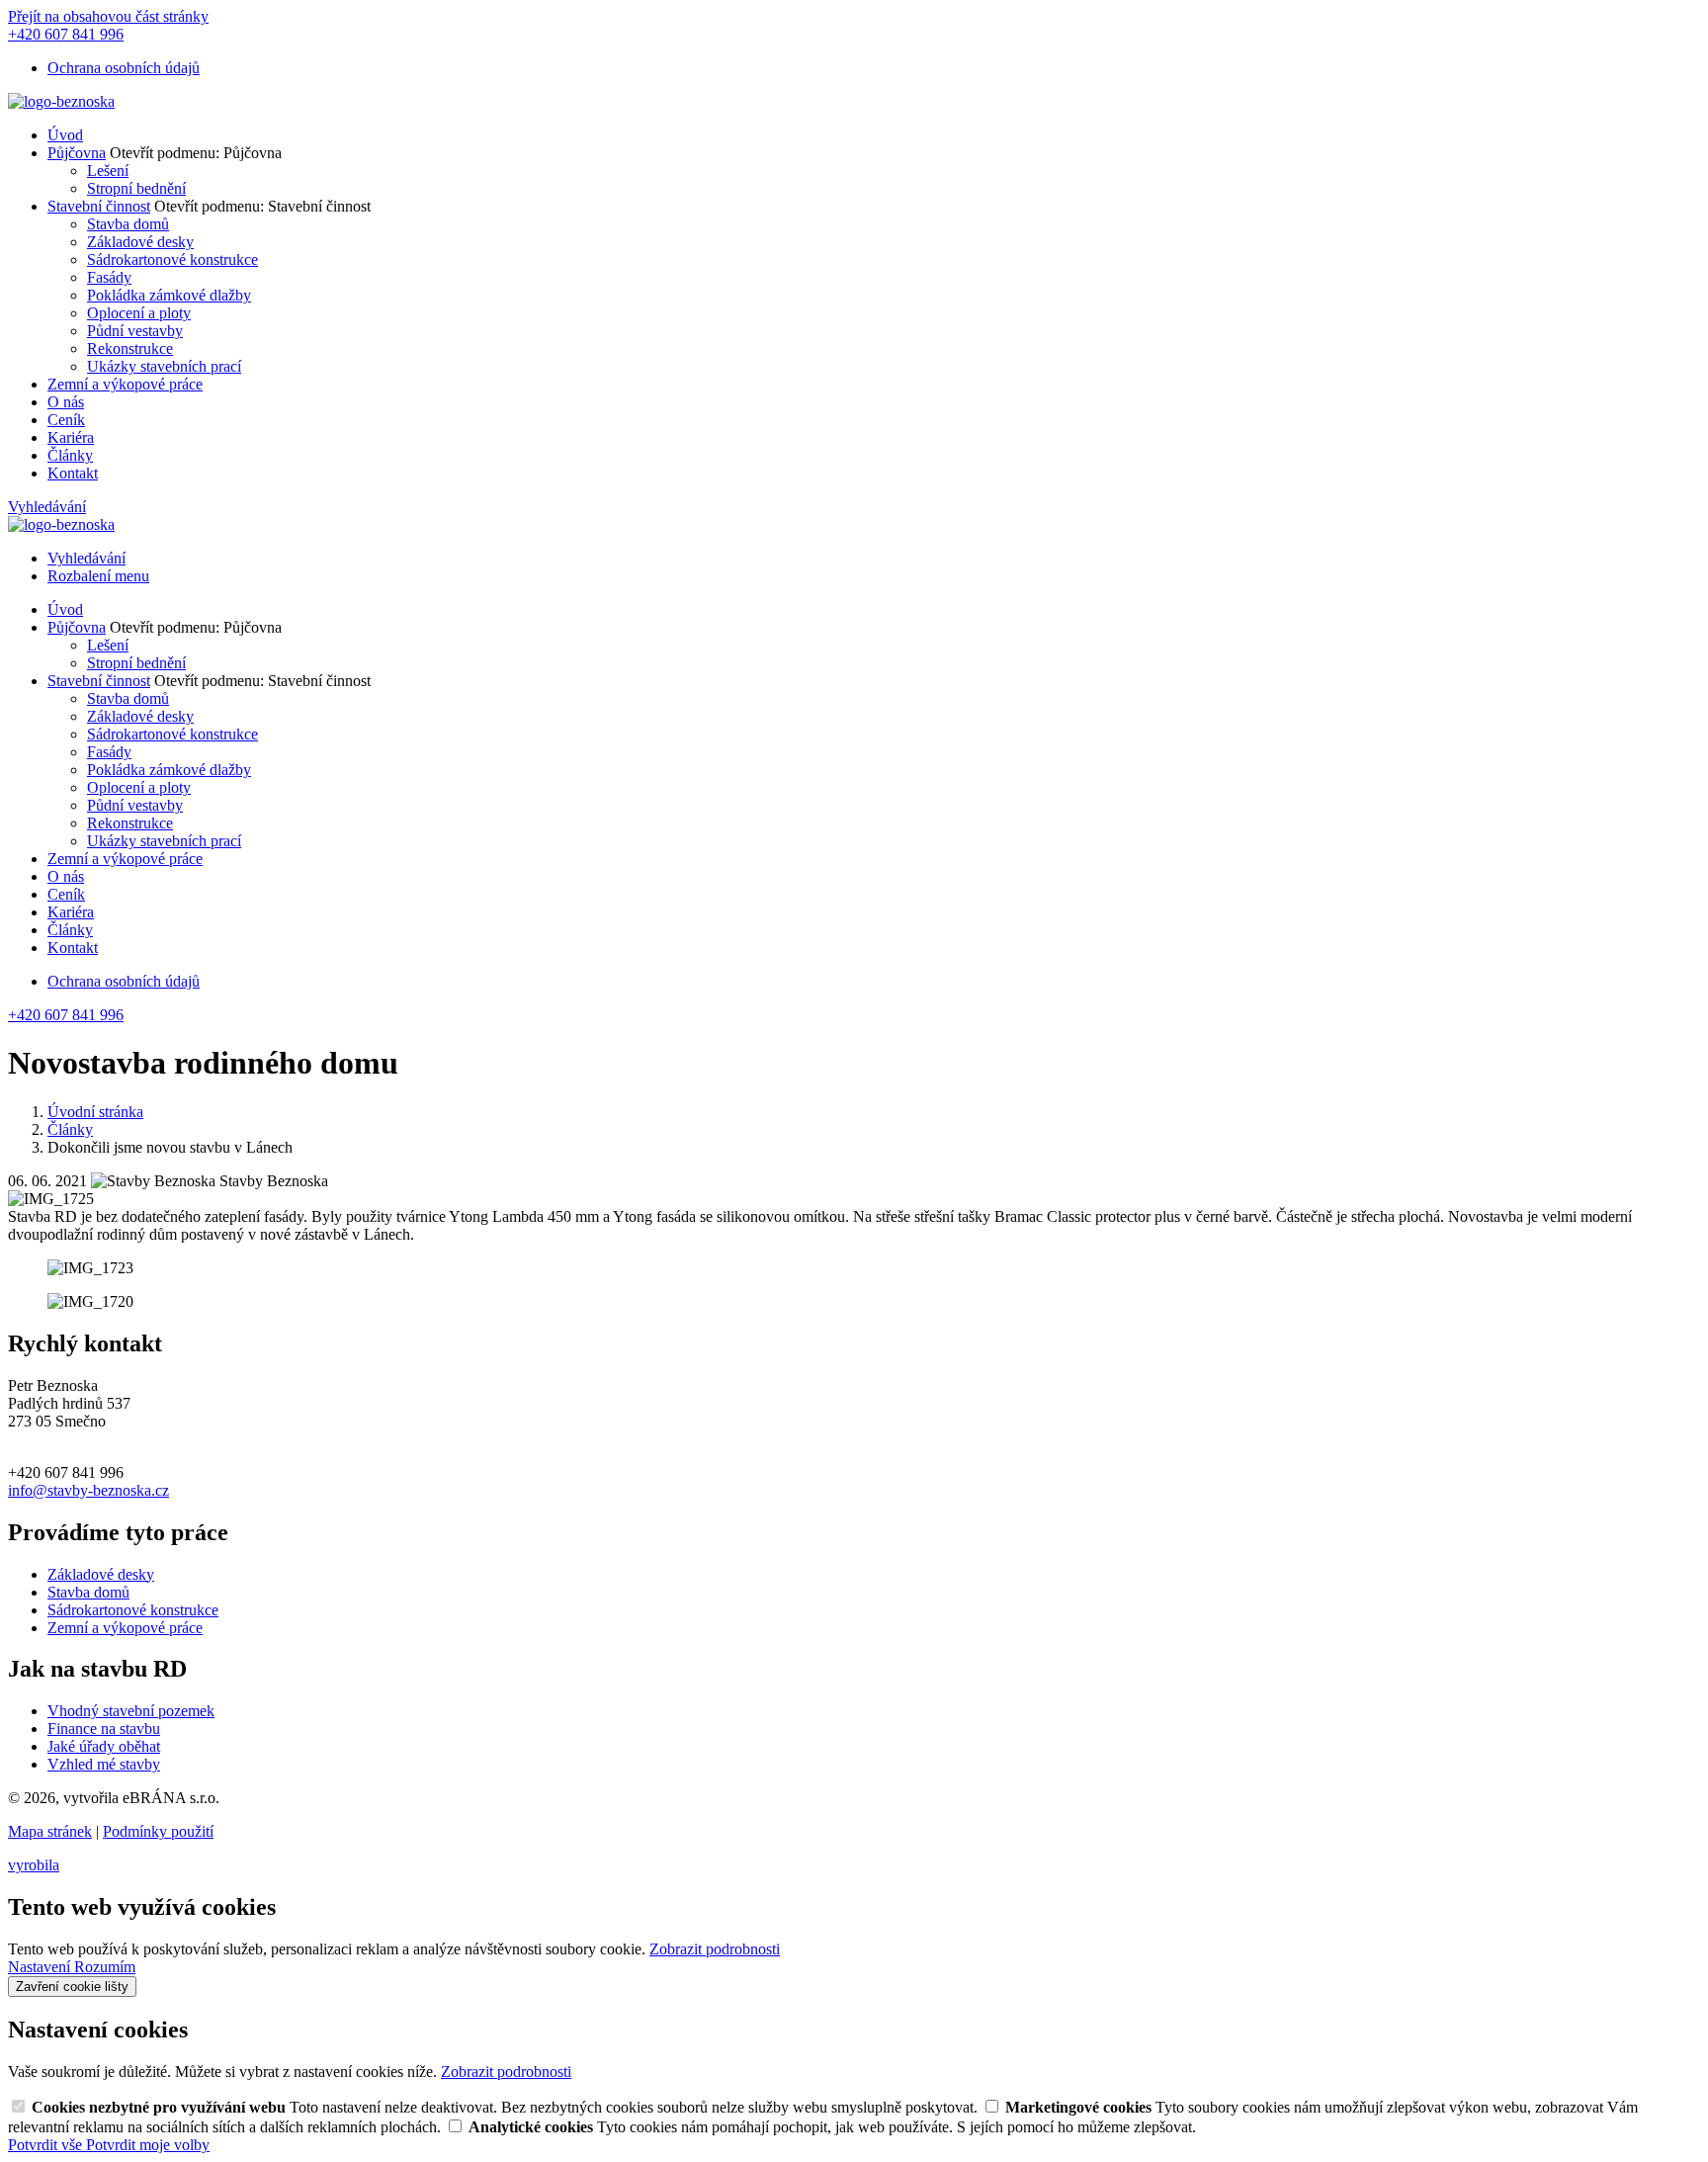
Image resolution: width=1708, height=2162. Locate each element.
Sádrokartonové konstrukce (172, 259)
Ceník (66, 420)
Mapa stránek (50, 1831)
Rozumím (105, 1967)
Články (70, 455)
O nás (66, 402)
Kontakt (73, 473)
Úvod (65, 135)
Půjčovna (77, 153)
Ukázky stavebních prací (164, 366)
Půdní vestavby (135, 331)
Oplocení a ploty (139, 313)
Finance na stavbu (104, 1729)
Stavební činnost (99, 206)
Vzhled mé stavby (104, 1764)
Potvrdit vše (47, 2145)
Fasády (109, 277)
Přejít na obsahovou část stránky (108, 16)
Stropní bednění (136, 188)
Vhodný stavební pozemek (131, 1711)
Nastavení (41, 1967)
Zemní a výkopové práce (125, 384)
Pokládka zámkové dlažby (169, 295)
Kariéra (71, 437)
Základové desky (140, 242)
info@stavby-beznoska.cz (88, 1490)
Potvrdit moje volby (148, 2145)
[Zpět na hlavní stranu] (61, 101)
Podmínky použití (158, 1831)
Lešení (108, 171)
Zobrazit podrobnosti (715, 1949)
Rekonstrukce (130, 348)
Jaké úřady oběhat (104, 1746)
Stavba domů (128, 224)
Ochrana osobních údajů (124, 68)
